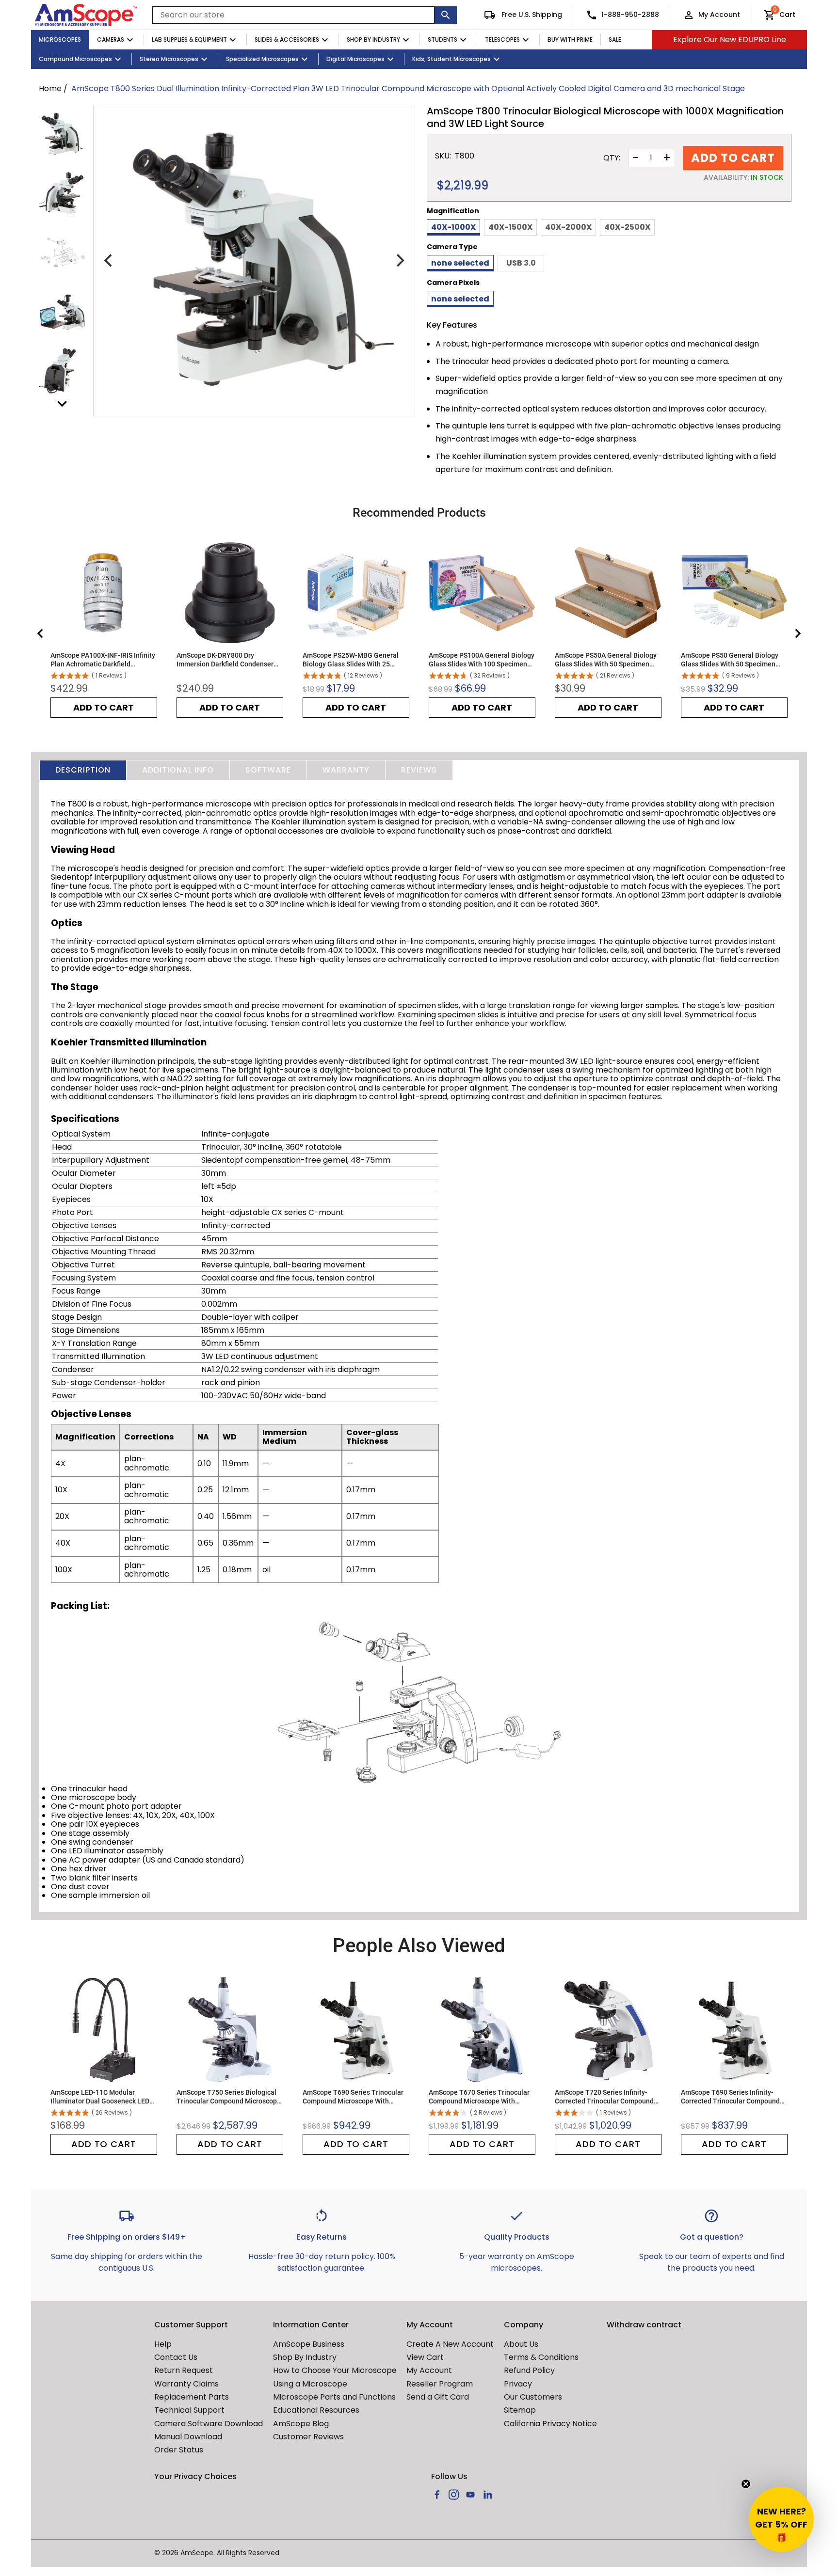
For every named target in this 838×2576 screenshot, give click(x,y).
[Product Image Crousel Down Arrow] (62, 404)
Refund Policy (529, 2370)
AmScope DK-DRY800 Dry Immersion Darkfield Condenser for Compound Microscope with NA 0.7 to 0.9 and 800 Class (226, 660)
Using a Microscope (310, 2384)
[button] (781, 2519)
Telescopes (502, 40)
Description (83, 770)
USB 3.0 (521, 263)
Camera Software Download (209, 2424)
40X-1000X (453, 227)
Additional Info (178, 770)
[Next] (399, 261)
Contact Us (176, 2357)
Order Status (179, 2450)
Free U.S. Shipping (531, 15)
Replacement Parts (192, 2397)
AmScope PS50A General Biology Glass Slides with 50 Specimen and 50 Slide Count (606, 660)
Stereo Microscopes (169, 59)
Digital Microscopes (355, 59)
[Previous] (109, 261)
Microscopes (60, 40)
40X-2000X (568, 227)
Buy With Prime (570, 40)
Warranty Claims (186, 2384)
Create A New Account (450, 2344)
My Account (719, 15)
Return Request (184, 2370)
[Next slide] (797, 633)
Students (443, 40)
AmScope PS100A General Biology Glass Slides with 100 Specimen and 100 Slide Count (482, 660)
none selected (460, 263)
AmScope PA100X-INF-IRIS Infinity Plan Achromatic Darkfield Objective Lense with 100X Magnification (103, 660)
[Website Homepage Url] (86, 15)
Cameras (111, 40)
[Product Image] (62, 134)
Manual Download (188, 2437)
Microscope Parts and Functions (334, 2397)
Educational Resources (316, 2410)
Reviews (419, 770)
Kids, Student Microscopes (451, 59)
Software (268, 770)
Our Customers (533, 2397)
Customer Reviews (308, 2437)
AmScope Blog (301, 2424)
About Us (521, 2344)
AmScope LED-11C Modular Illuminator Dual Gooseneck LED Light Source (100, 2097)
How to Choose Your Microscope (335, 2370)
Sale (615, 40)
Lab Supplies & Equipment (189, 40)
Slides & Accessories (287, 40)
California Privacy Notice (550, 2424)
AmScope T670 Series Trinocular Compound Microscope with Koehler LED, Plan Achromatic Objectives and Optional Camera (479, 2097)
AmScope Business (309, 2344)
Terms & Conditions (541, 2357)
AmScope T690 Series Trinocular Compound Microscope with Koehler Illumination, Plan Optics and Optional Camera (353, 2097)
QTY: (612, 158)
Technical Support (189, 2410)
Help (163, 2344)
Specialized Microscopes (262, 59)
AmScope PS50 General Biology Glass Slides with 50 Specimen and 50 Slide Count (730, 660)
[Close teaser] (746, 2484)
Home (50, 88)
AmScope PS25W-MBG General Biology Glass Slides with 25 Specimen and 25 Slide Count (351, 660)
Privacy (518, 2384)
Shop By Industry (373, 40)
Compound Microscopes (75, 59)
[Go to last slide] (41, 633)
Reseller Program (440, 2384)
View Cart (425, 2357)
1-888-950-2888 (630, 15)
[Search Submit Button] (446, 15)
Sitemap (520, 2410)
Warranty (346, 770)
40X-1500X (510, 227)
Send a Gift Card (438, 2397)
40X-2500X (627, 227)
